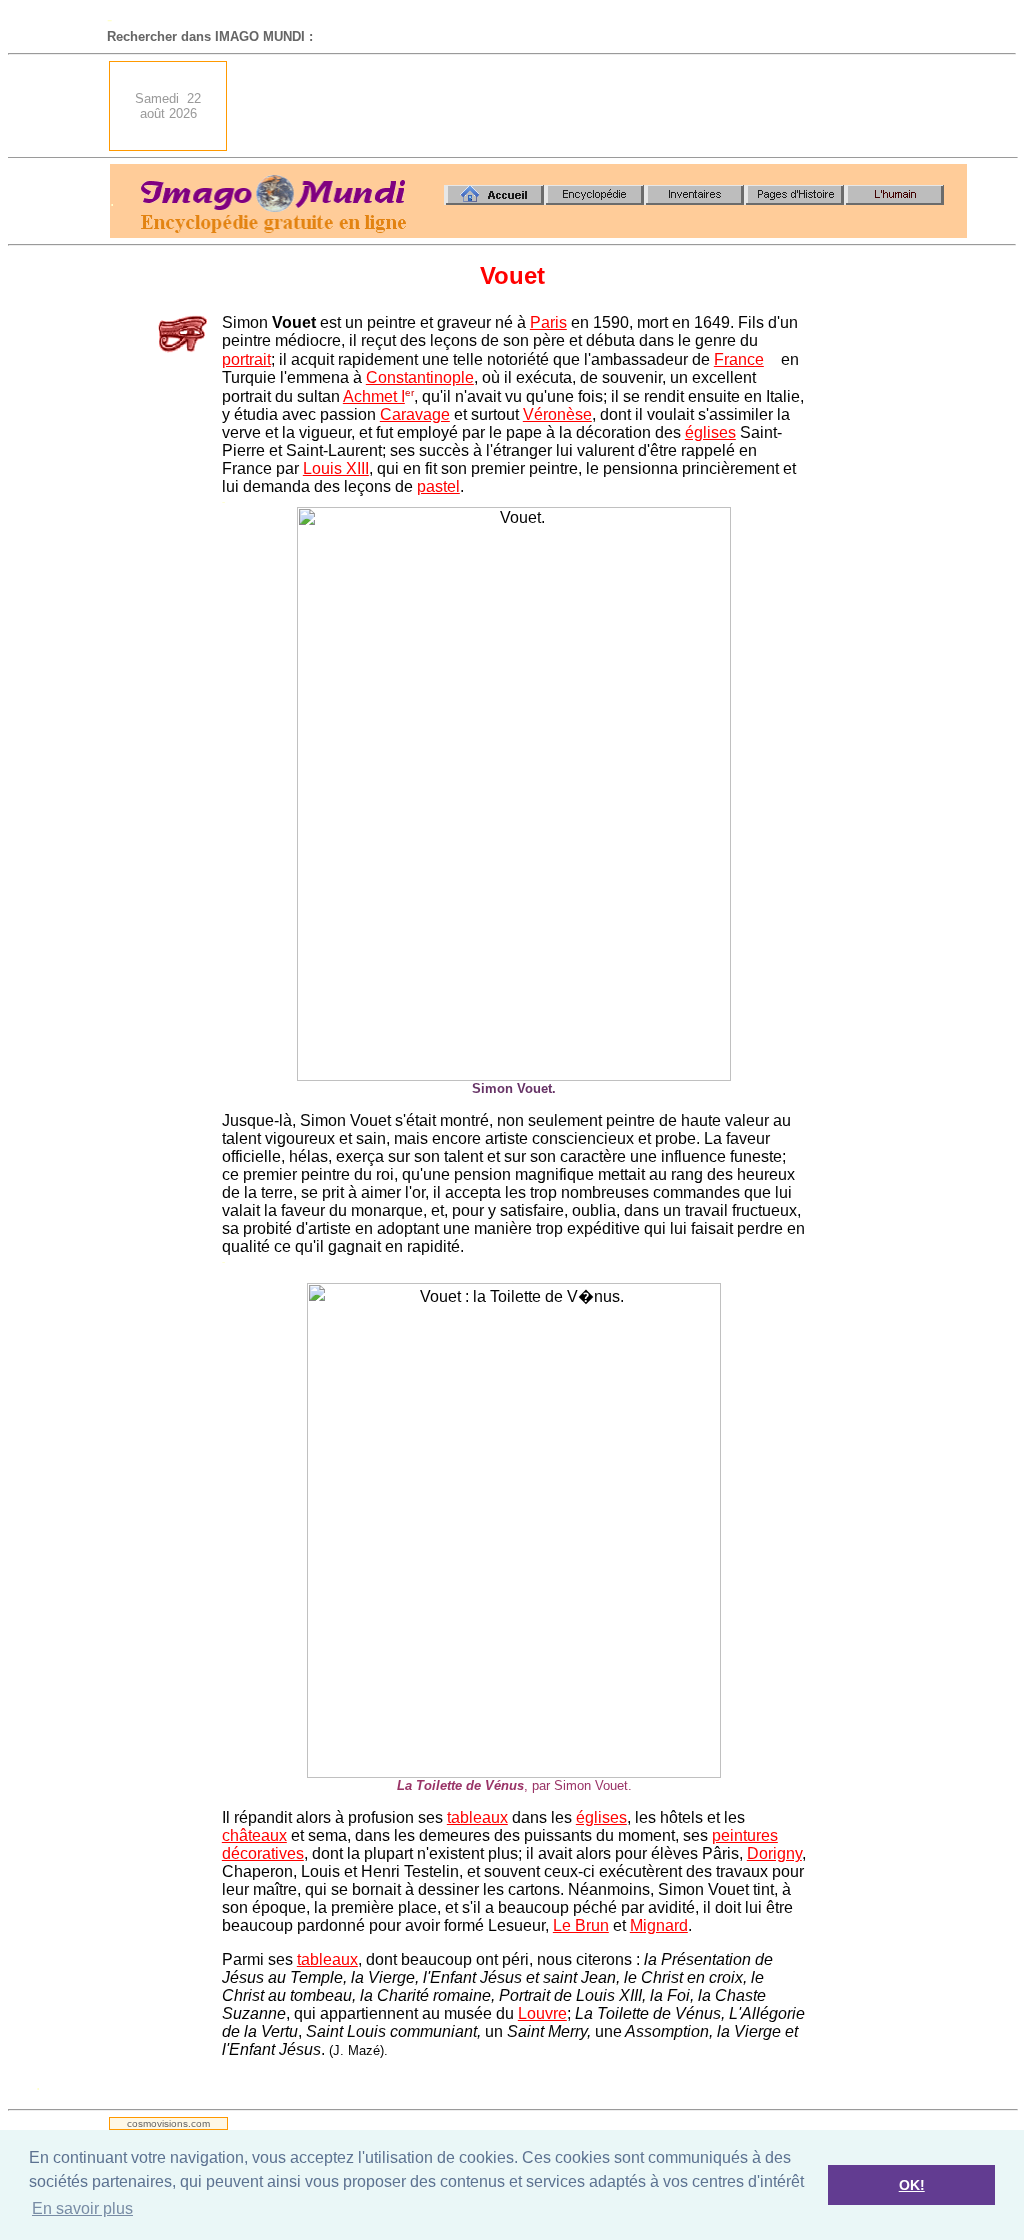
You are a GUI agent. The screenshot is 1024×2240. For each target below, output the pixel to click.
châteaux (254, 1835)
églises (710, 432)
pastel (438, 486)
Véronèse (557, 414)
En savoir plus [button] (82, 2208)
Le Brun (581, 1925)
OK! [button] (912, 2185)
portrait (246, 359)
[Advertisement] (603, 106)
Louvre (542, 2013)
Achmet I (374, 396)
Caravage (415, 414)
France (739, 359)
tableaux (477, 1817)
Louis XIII (336, 468)
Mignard (659, 1925)
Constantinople (420, 377)
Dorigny (774, 1853)
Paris (548, 322)
